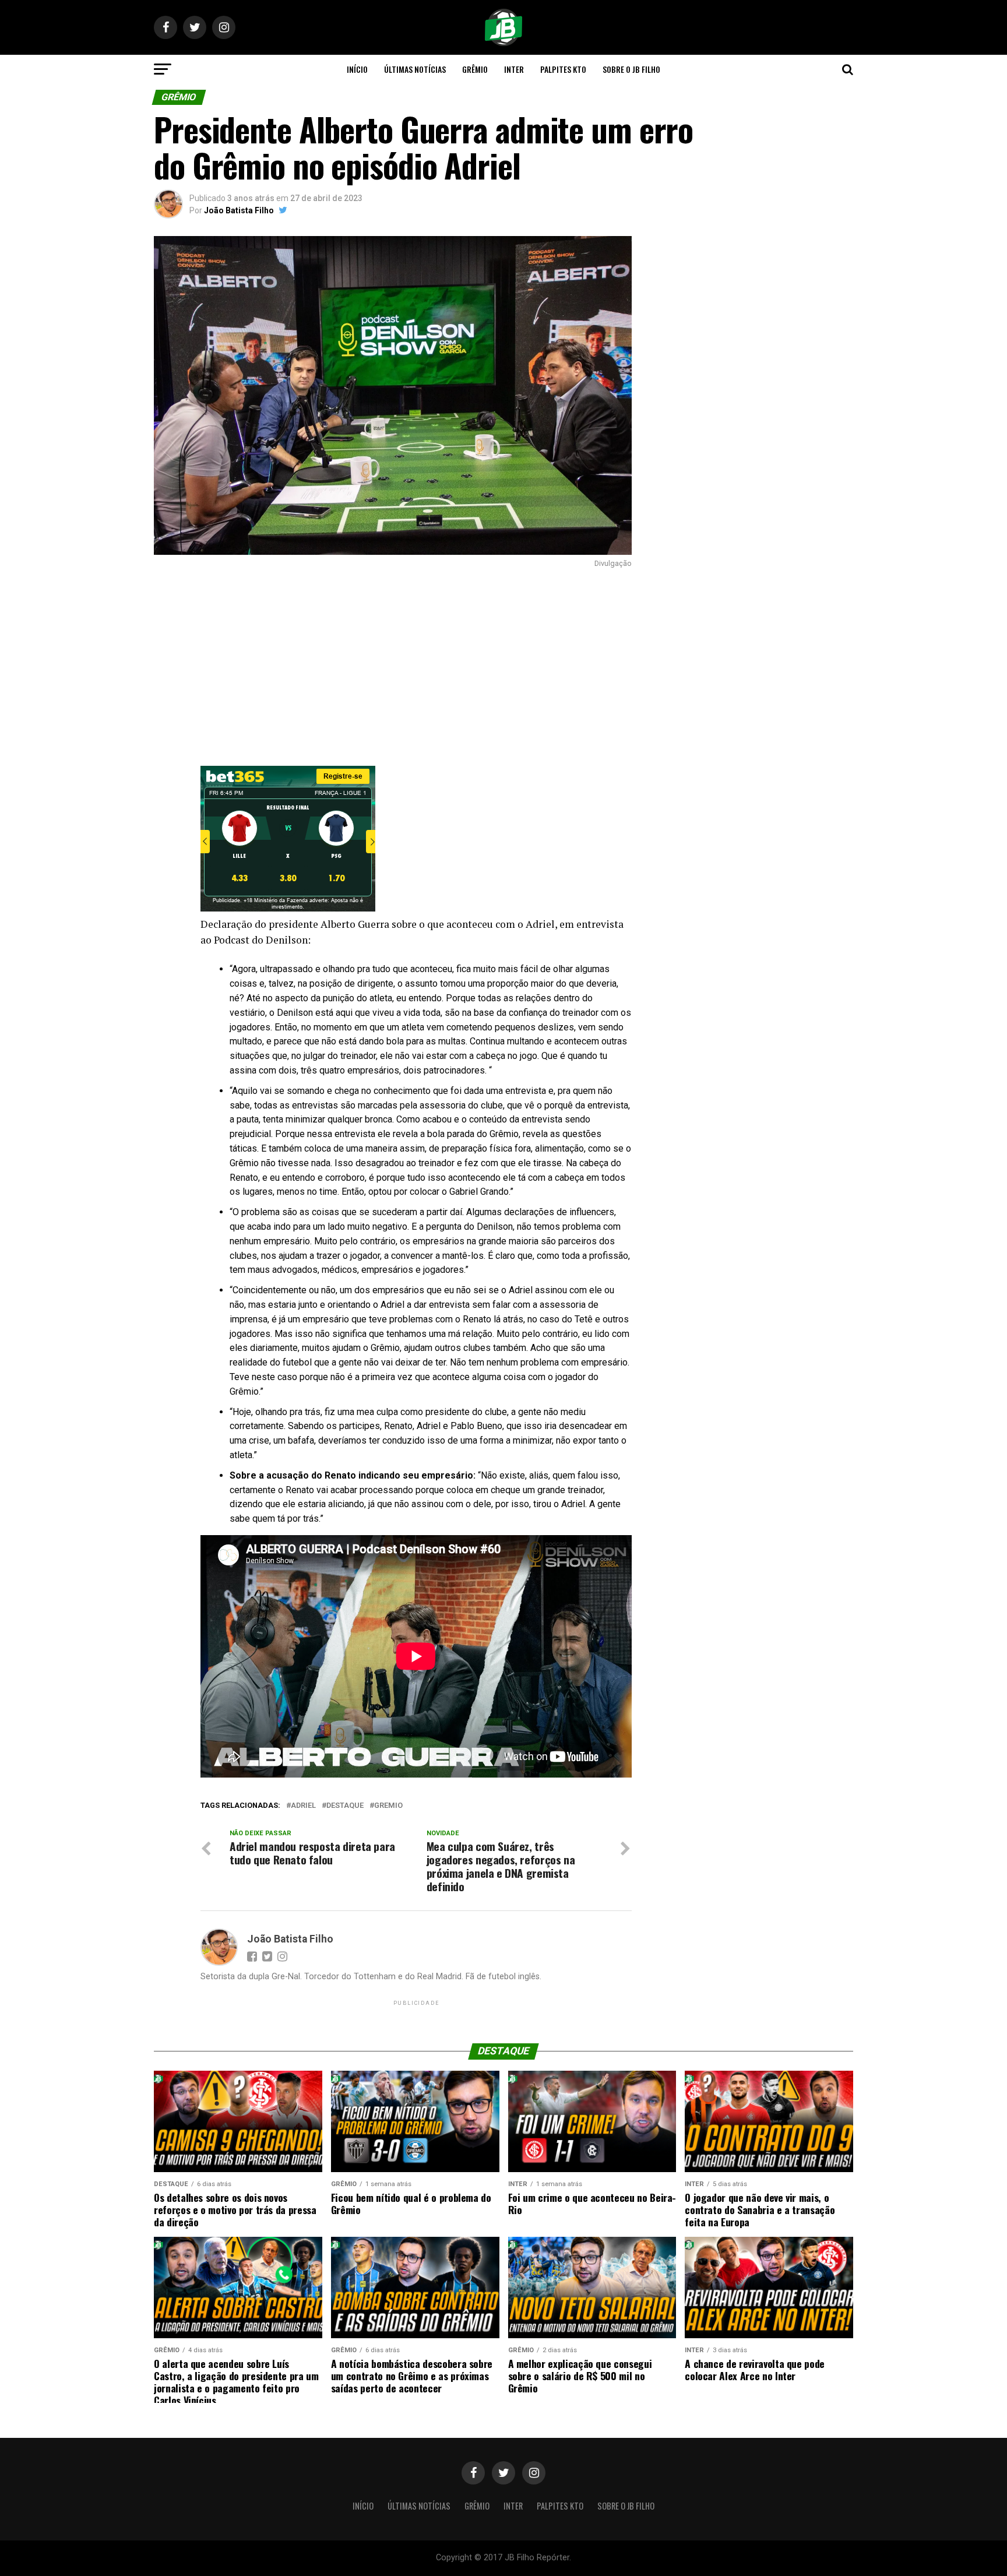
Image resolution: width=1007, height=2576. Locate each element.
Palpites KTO (563, 69)
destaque (345, 1806)
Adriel (303, 1806)
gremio (388, 1806)
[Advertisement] (393, 667)
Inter (514, 69)
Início (357, 69)
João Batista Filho (239, 210)
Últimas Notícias (415, 69)
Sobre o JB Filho (631, 69)
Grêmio (475, 69)
